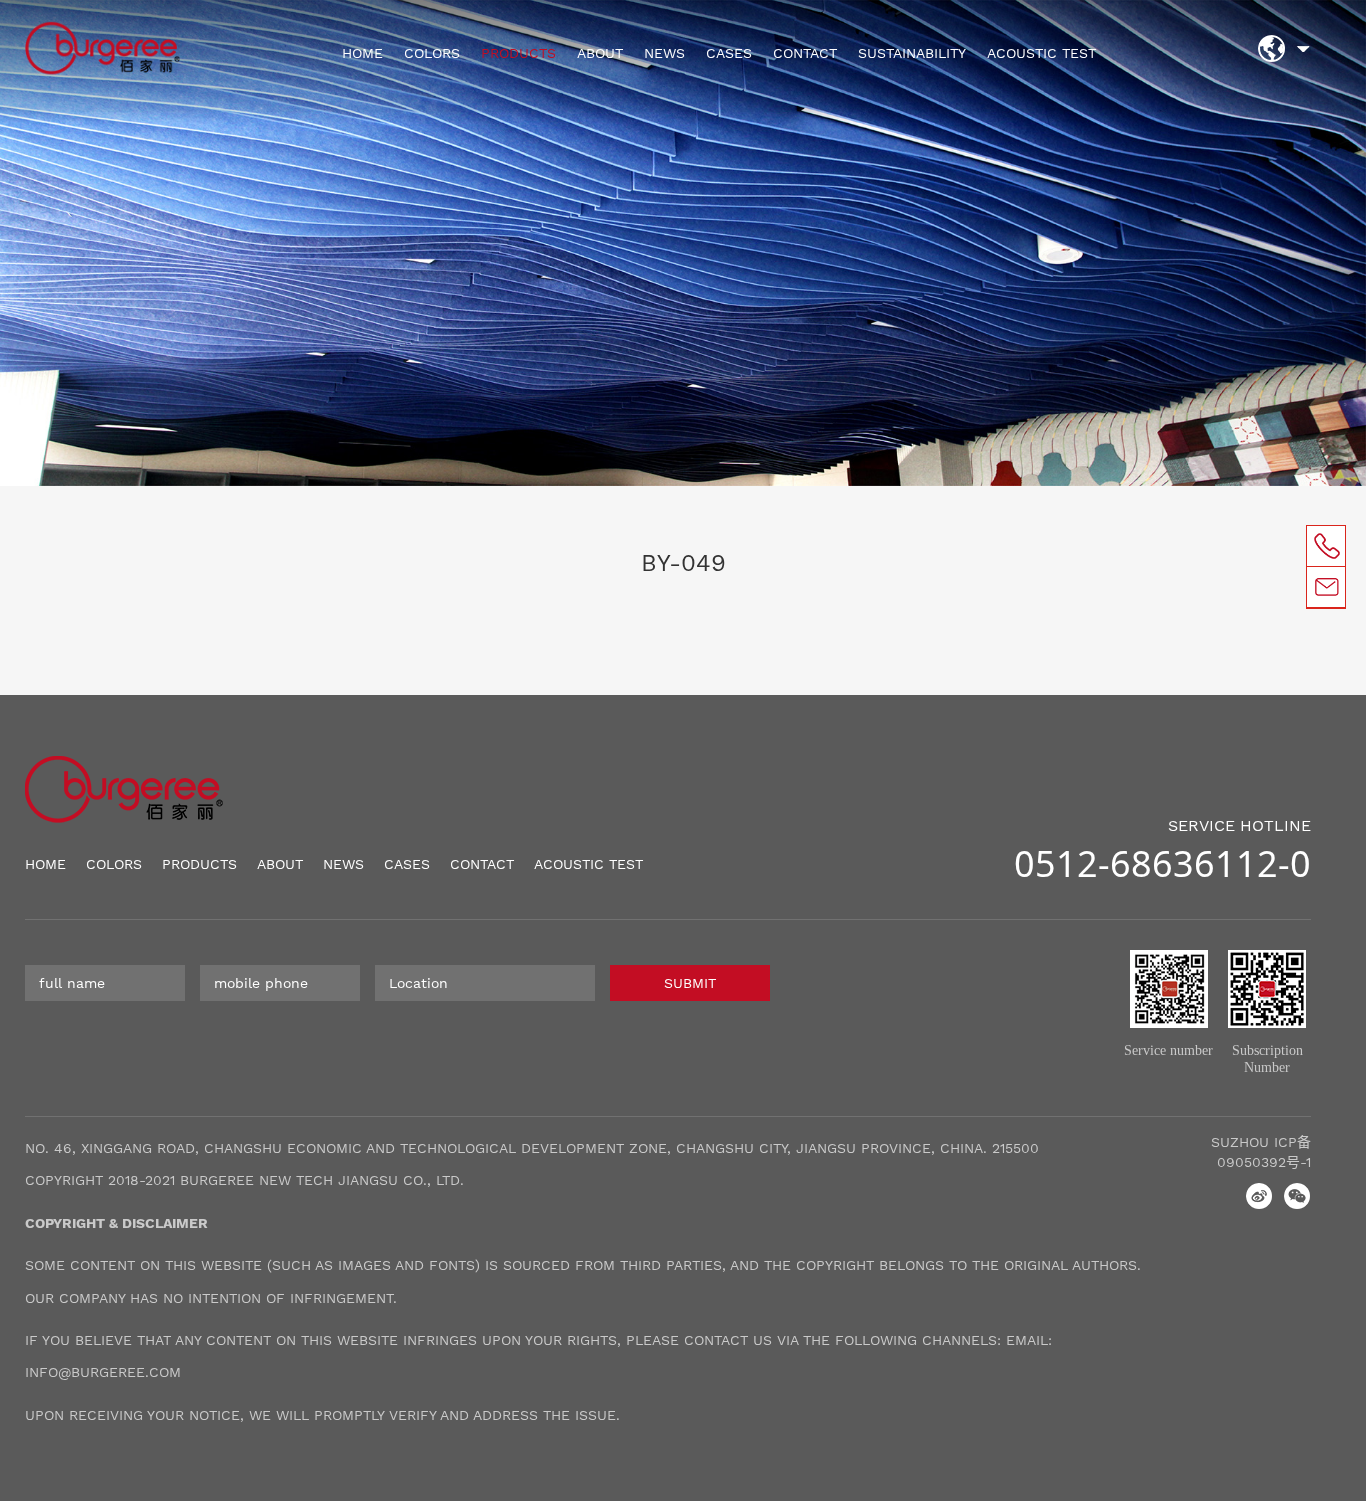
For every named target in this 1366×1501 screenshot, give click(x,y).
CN (1303, 54)
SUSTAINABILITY (912, 53)
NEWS (664, 53)
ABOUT (600, 53)
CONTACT (805, 53)
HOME (362, 53)
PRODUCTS (518, 53)
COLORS (432, 53)
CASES (729, 53)
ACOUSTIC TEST (1041, 53)
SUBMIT (690, 983)
